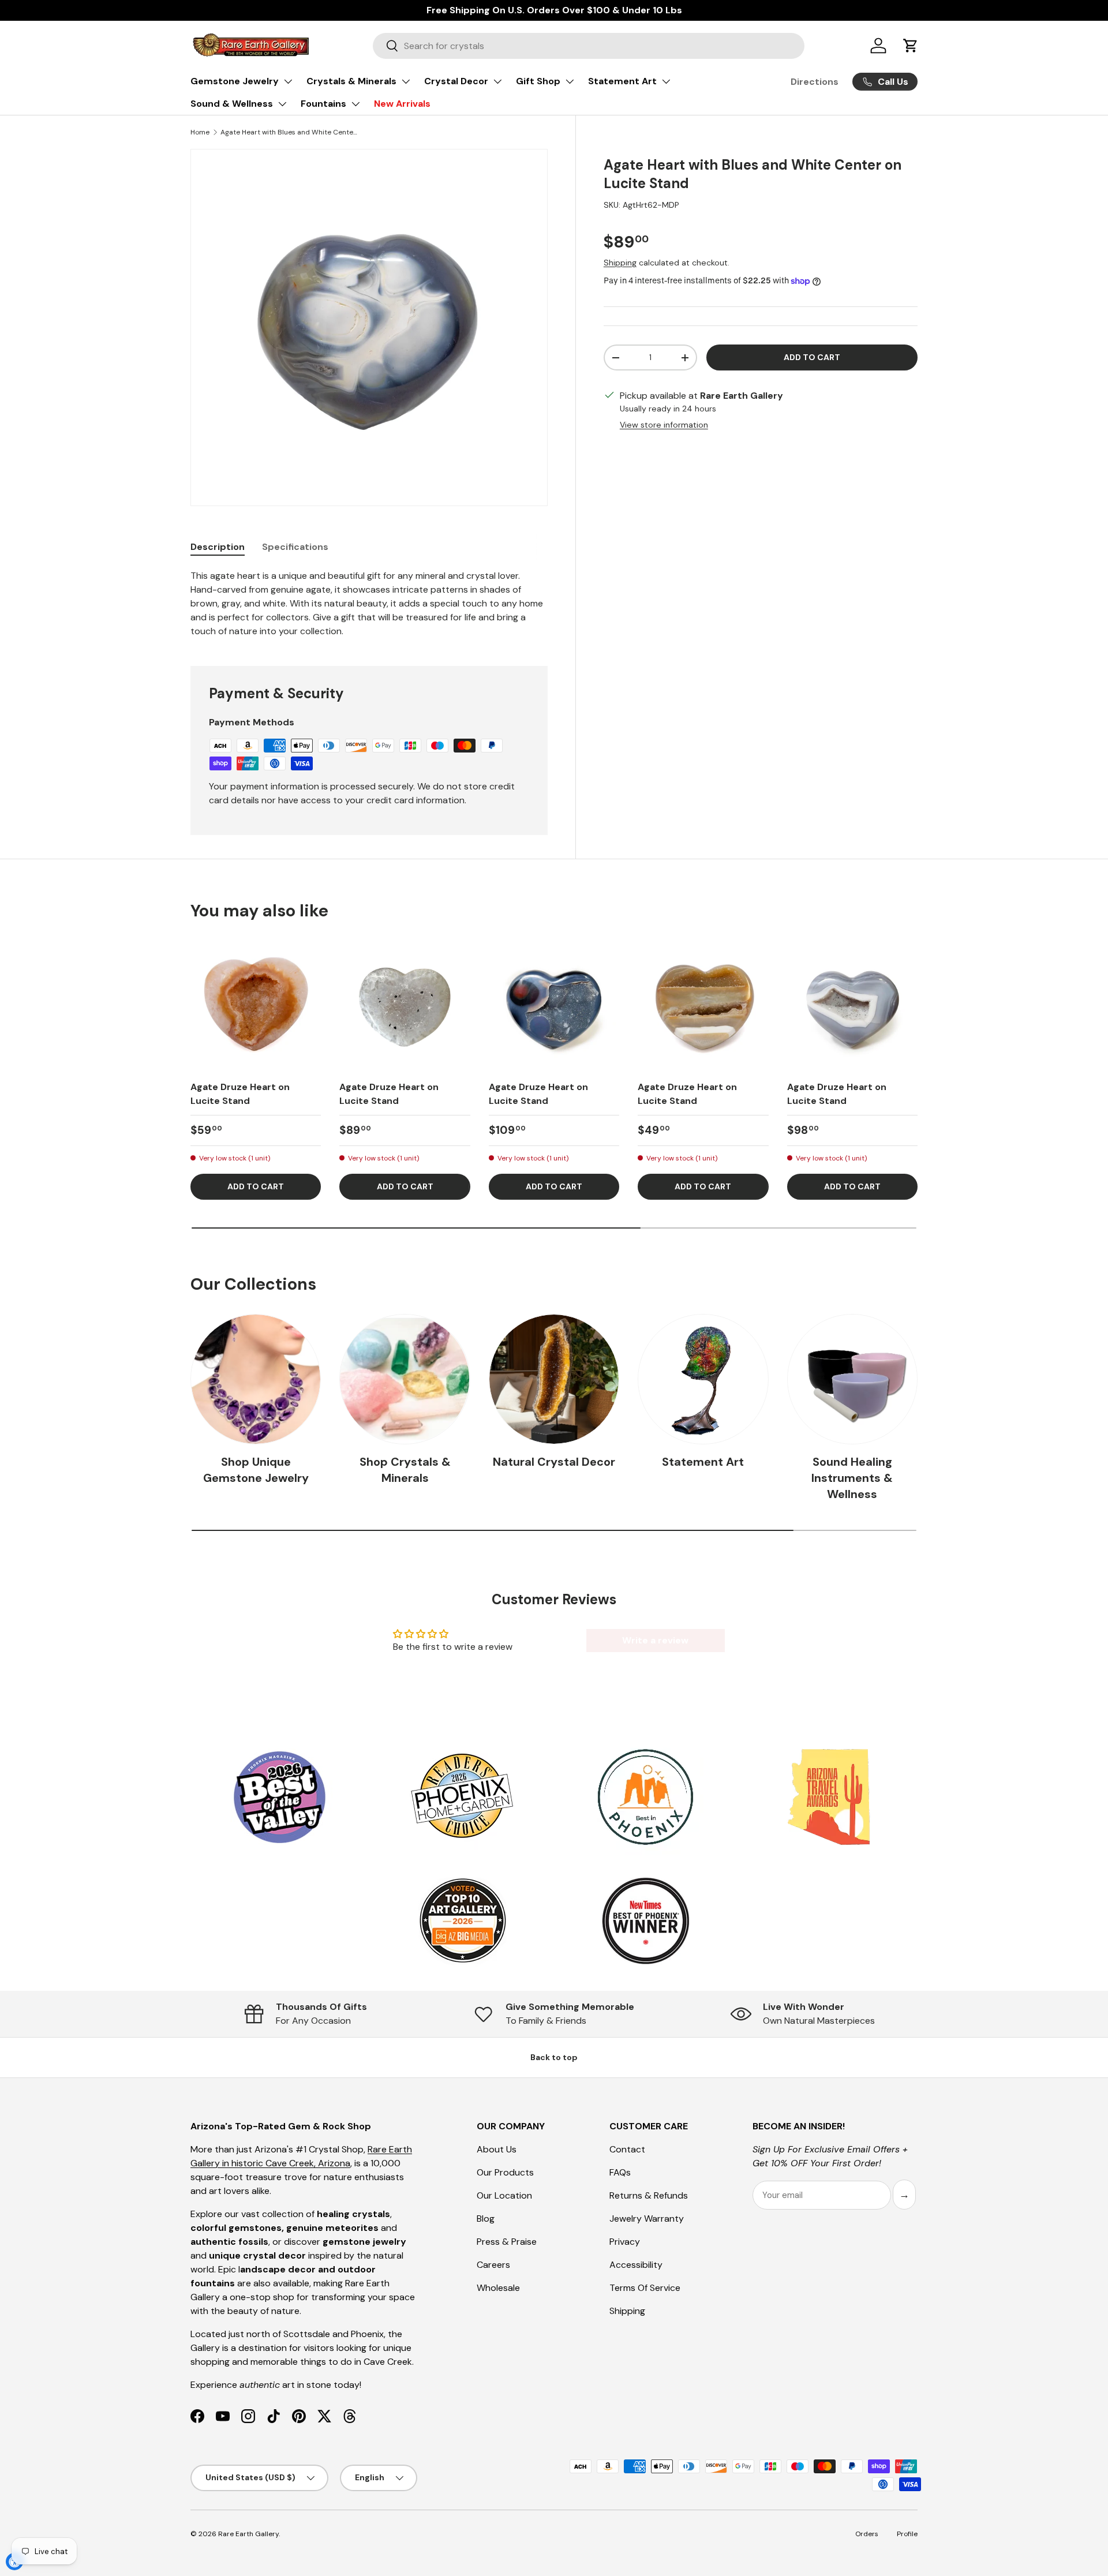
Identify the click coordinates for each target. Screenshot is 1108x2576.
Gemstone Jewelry (235, 81)
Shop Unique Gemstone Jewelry (256, 1470)
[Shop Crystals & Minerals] (405, 1379)
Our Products (505, 2172)
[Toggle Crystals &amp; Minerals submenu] (406, 81)
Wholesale (498, 2288)
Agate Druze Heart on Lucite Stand (240, 1094)
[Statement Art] (703, 1379)
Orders (867, 2534)
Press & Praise (507, 2242)
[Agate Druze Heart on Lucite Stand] (256, 1005)
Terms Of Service (645, 2288)
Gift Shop (538, 81)
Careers (493, 2265)
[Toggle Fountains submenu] (355, 104)
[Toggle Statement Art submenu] (666, 81)
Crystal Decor (456, 81)
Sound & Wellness (232, 104)
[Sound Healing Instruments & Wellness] (852, 1379)
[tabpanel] (369, 604)
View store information (664, 425)
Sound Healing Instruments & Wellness (852, 1478)
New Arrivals (402, 104)
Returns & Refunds (649, 2195)
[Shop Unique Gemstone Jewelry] (256, 1379)
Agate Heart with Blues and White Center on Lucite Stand (290, 132)
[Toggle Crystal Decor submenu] (497, 81)
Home (200, 132)
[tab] (218, 547)
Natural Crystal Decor (554, 1462)
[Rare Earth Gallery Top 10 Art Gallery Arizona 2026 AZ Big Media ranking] (462, 1922)
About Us (497, 2149)
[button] (911, 46)
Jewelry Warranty (647, 2219)
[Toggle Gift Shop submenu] (570, 81)
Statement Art (622, 81)
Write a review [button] (655, 1640)
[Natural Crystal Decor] (554, 1379)
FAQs (620, 2172)
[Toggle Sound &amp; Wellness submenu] (282, 104)
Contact (627, 2149)
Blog (486, 2219)
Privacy (625, 2242)
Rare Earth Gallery (248, 2534)
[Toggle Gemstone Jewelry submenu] (288, 81)
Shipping (620, 263)
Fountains (323, 104)
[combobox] (589, 46)
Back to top (554, 2057)
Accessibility (636, 2265)
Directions (815, 82)
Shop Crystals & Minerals (405, 1470)
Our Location (504, 2195)
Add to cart (812, 357)
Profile (907, 2534)
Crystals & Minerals (351, 81)
